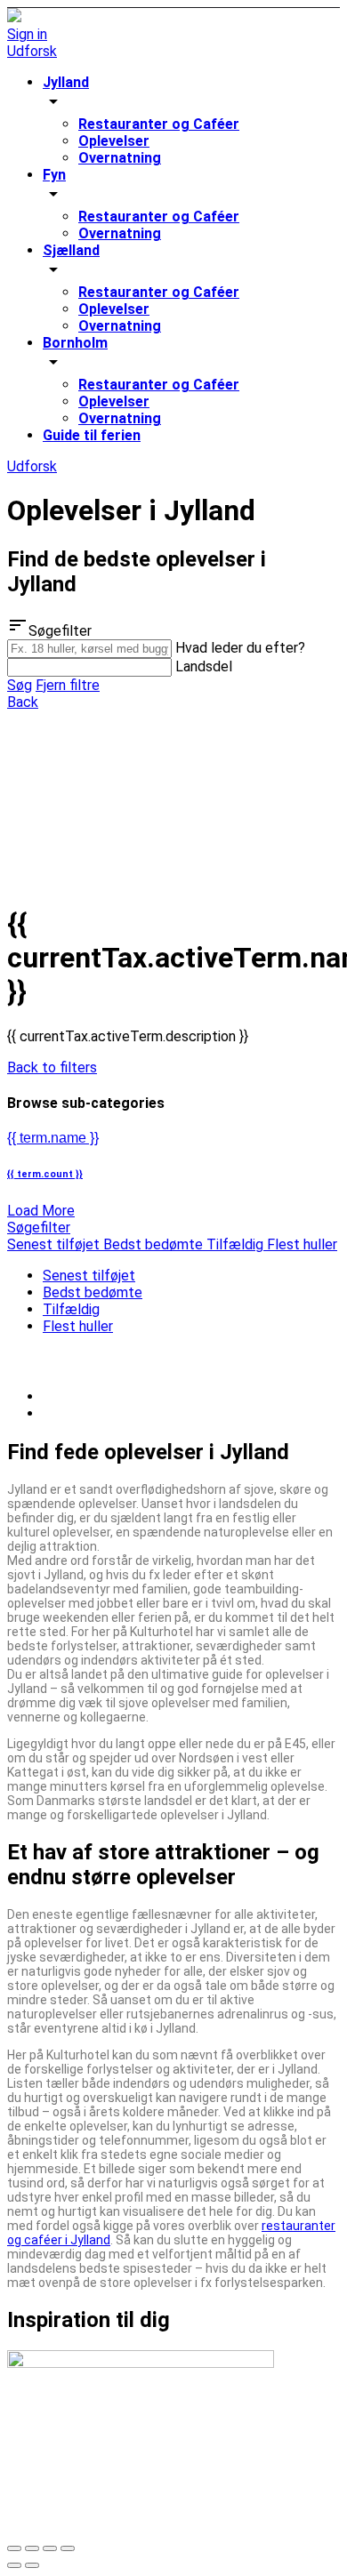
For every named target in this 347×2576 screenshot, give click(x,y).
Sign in (27, 34)
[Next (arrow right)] (32, 2565)
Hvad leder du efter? (240, 648)
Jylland (66, 82)
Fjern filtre (68, 685)
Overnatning (120, 158)
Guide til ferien (92, 435)
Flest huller (78, 1326)
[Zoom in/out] (68, 2548)
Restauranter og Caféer (159, 124)
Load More (41, 1211)
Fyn (54, 175)
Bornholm (75, 343)
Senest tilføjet (89, 1276)
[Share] (32, 2548)
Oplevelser (114, 141)
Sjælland (71, 250)
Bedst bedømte (93, 1292)
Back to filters (52, 1067)
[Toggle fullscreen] (50, 2548)
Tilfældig (71, 1309)
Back (23, 702)
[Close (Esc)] (14, 2548)
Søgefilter (39, 1228)
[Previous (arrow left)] (14, 2565)
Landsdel (204, 666)
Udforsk (32, 51)
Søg (20, 685)
